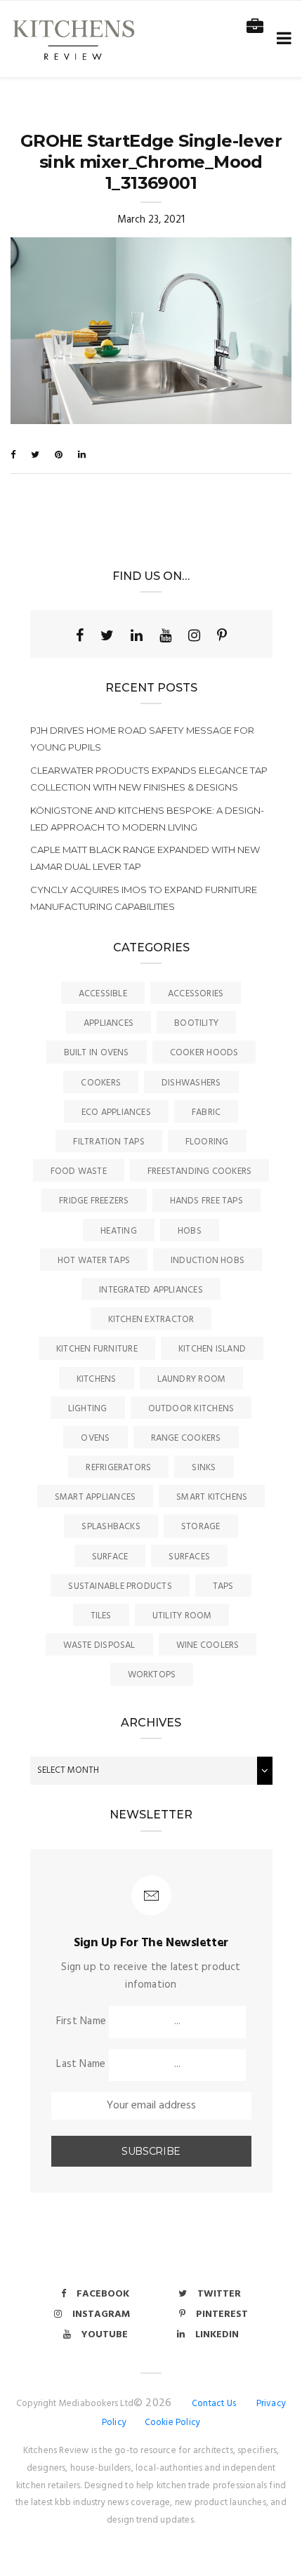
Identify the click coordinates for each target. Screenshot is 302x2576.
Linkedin (217, 2335)
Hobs (190, 1231)
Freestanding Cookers (200, 1171)
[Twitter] (107, 635)
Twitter (219, 2294)
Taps (223, 1586)
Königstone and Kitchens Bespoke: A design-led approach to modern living (147, 819)
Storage (201, 1527)
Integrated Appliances (151, 1290)
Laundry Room (192, 1379)
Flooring (207, 1142)
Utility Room (182, 1616)
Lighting (88, 1409)
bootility (196, 1023)
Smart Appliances (96, 1497)
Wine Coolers (208, 1645)
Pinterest (222, 2314)
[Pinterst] (222, 635)
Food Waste (79, 1171)
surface (110, 1557)
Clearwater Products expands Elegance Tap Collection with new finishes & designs (149, 779)
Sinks (204, 1468)
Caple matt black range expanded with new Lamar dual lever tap (145, 858)
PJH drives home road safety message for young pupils (142, 739)
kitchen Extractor (151, 1320)
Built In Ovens (97, 1053)
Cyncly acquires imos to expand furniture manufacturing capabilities (144, 898)
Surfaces (189, 1557)
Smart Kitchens (212, 1497)
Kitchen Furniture (97, 1349)
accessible (103, 994)
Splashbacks (111, 1527)
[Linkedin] (137, 635)
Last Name (81, 2064)
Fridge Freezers (94, 1201)
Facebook (103, 2294)
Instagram (101, 2314)
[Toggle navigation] (281, 39)
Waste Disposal (99, 1645)
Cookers (101, 1083)
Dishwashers (191, 1083)
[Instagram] (194, 635)
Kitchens (97, 1379)
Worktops (152, 1675)
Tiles (101, 1616)
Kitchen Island (212, 1349)
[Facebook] (80, 635)
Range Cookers (186, 1438)
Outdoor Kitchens (191, 1409)
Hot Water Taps (94, 1261)
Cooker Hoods (204, 1053)
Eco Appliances (116, 1112)
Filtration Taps (109, 1142)
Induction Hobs (208, 1261)
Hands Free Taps (206, 1201)
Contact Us (214, 2404)
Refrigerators (118, 1468)
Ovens (95, 1438)
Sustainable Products (120, 1586)
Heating (119, 1231)
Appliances (109, 1023)
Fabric (206, 1112)
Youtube (105, 2335)
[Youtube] (165, 635)
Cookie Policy (173, 2423)
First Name (81, 2021)
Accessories (196, 994)
